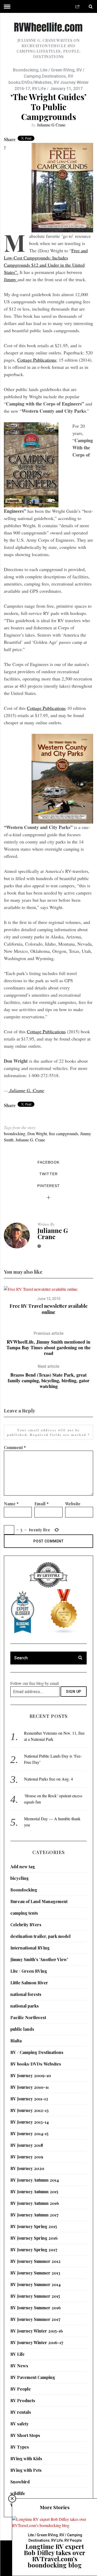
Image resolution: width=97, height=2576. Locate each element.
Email (42, 1504)
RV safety (20, 2424)
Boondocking (26, 70)
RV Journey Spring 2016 (34, 2238)
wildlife (18, 2493)
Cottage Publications (37, 360)
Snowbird (20, 2482)
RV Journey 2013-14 (29, 2122)
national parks (25, 2006)
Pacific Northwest (28, 2017)
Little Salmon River (29, 1983)
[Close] (12, 2499)
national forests (26, 1994)
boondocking (15, 1133)
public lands (22, 2029)
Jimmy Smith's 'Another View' (39, 1959)
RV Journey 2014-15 (29, 2134)
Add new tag (23, 1867)
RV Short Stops (25, 2435)
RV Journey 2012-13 (29, 2110)
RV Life (39, 89)
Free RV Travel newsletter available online (49, 1309)
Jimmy (11, 279)
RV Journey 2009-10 (31, 2075)
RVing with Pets (26, 2470)
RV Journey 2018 (27, 2145)
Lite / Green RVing (57, 70)
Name (11, 1504)
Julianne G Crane (51, 125)
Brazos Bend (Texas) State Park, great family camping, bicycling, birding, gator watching (49, 1376)
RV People (21, 2389)
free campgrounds (64, 1133)
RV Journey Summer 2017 (35, 2319)
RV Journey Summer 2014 (35, 2284)
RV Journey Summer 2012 (35, 2261)
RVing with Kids (26, 2459)
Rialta (16, 2041)
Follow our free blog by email (35, 1683)
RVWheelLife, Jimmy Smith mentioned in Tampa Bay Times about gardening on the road (48, 1343)
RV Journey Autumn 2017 (34, 2215)
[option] (48, 1301)
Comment (15, 1447)
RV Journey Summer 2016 (36, 2308)
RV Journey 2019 (27, 2157)
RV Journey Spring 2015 (34, 2226)
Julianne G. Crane (26, 1090)
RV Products (23, 2400)
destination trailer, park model (40, 1936)
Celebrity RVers (26, 1925)
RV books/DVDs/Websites (36, 2064)
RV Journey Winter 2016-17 (37, 2342)
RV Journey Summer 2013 (35, 2273)
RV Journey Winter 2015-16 (37, 2331)
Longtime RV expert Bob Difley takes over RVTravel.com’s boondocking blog (55, 2556)
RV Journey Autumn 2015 (34, 2192)
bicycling (20, 1878)
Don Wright (37, 1133)
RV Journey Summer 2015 (35, 2296)
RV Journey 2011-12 (29, 2099)
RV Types (20, 2447)
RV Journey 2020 (27, 2168)
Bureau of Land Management (39, 1901)
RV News (19, 2366)
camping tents (24, 1913)
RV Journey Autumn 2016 (35, 2203)
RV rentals (21, 2412)
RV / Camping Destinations (37, 2052)
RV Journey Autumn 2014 (35, 2180)
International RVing (30, 1948)
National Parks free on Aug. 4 (48, 1779)
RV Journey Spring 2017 (34, 2250)
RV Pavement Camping (33, 2377)
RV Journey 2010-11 (29, 2087)
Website (73, 1504)
